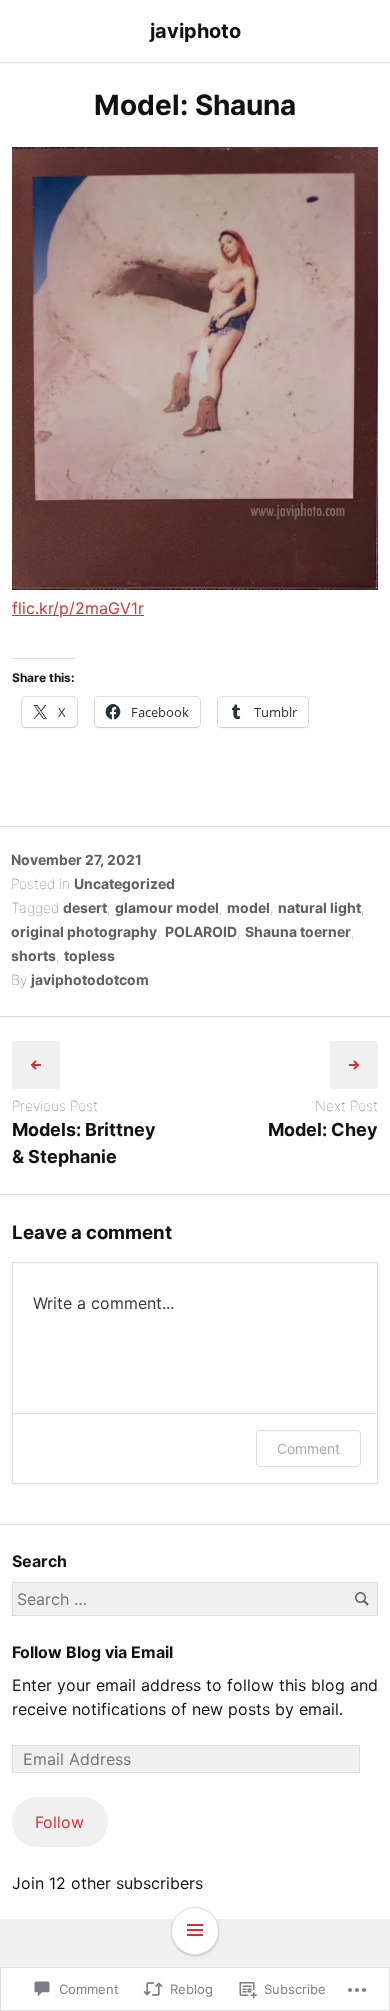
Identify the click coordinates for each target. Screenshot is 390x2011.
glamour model (167, 907)
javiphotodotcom (90, 979)
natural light (319, 907)
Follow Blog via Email (92, 1652)
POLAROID (201, 931)
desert (85, 907)
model (248, 907)
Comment (308, 1448)
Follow (59, 1822)
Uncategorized (124, 883)
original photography (84, 931)
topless (89, 955)
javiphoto (195, 31)
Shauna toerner (298, 931)
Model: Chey (323, 1129)
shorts (33, 955)
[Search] (361, 1598)
